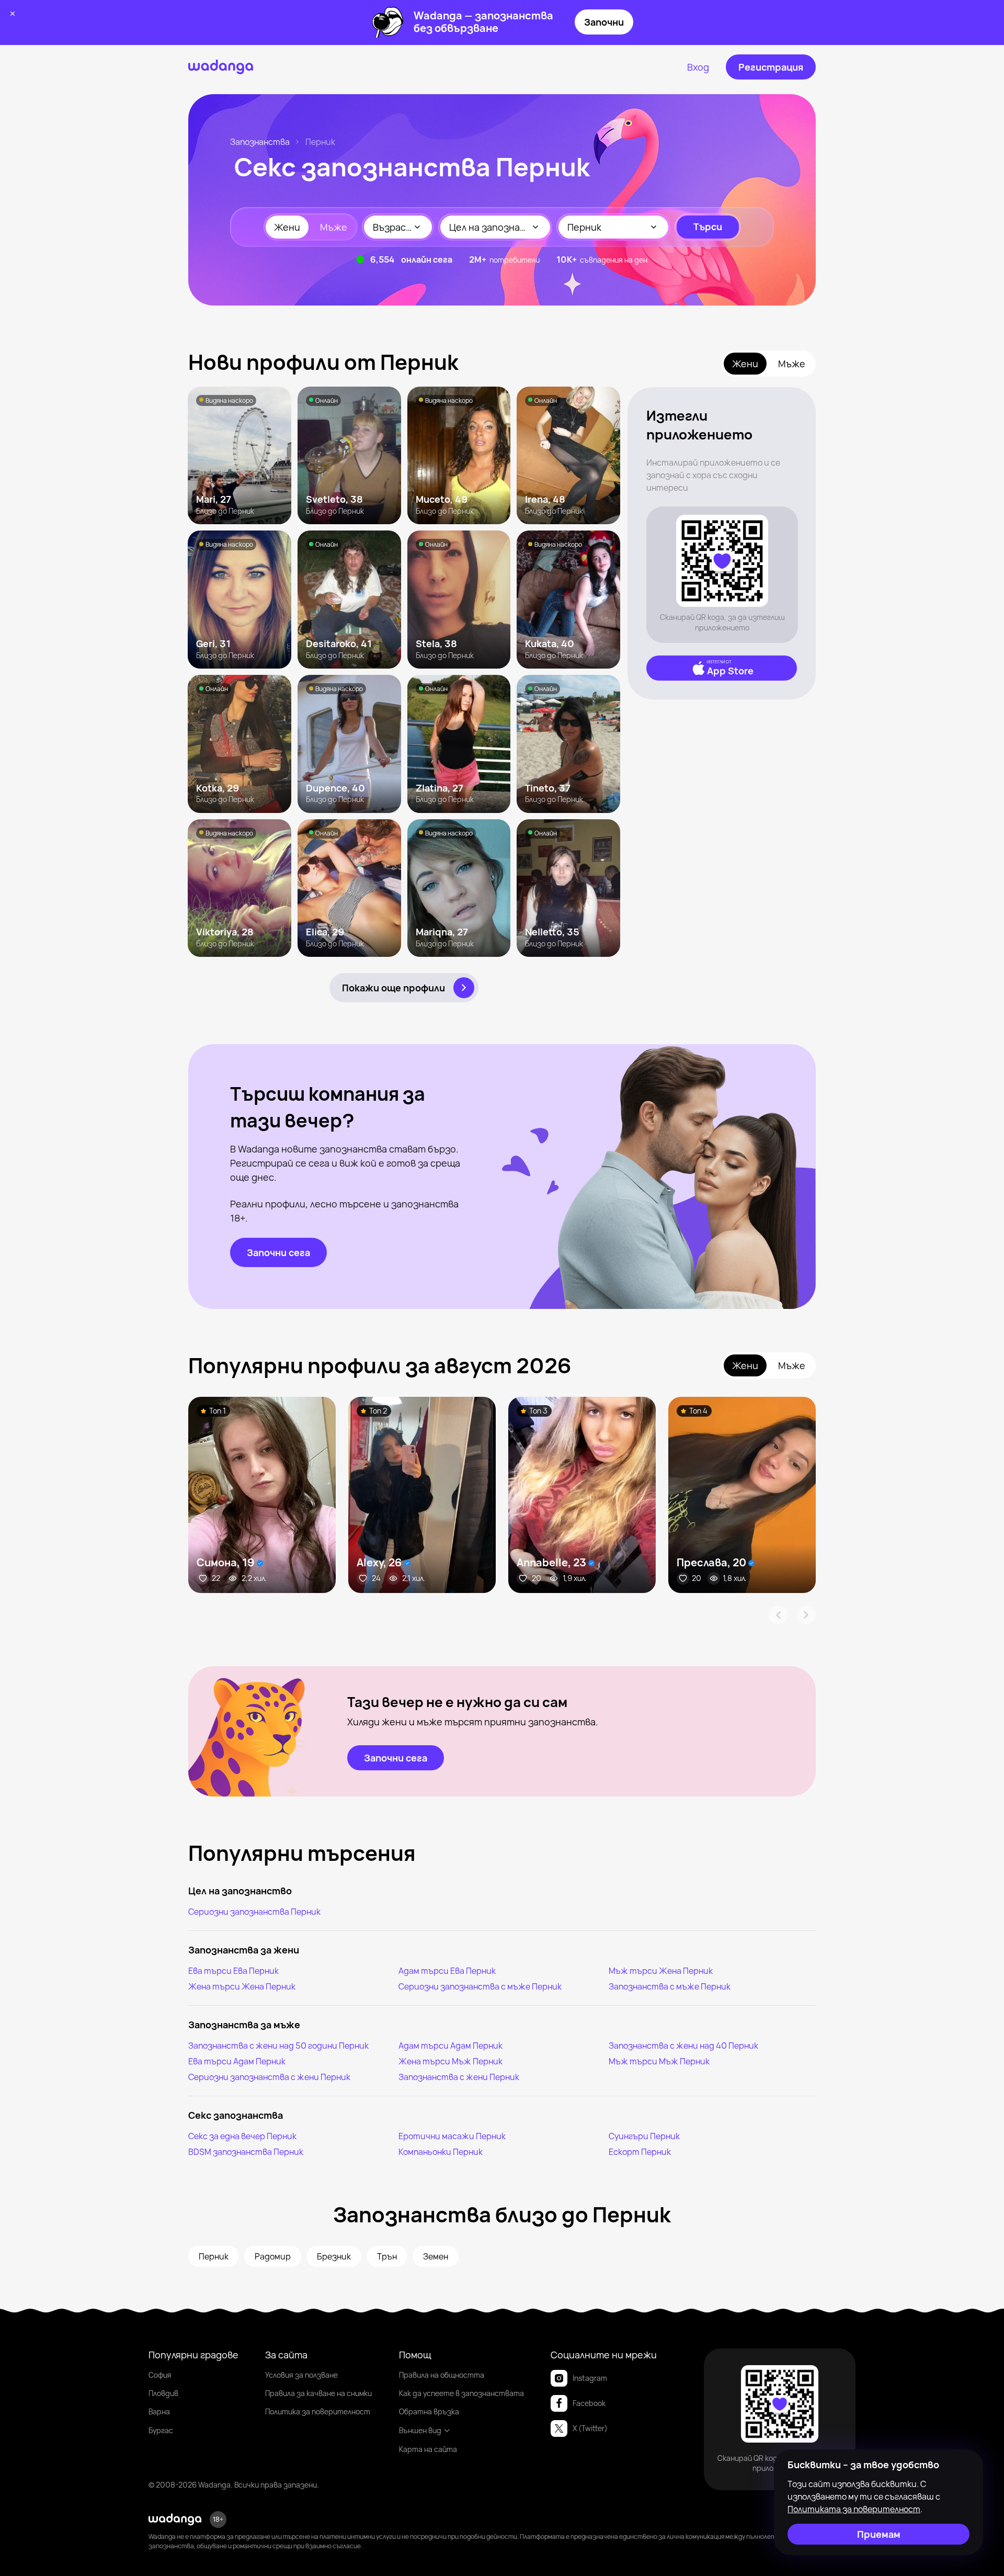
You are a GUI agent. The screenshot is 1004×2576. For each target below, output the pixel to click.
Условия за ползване (301, 2375)
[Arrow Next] (806, 1615)
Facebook (589, 2403)
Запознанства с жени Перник (459, 2077)
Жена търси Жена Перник (242, 1986)
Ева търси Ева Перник (233, 1971)
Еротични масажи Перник (452, 2136)
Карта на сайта (428, 2449)
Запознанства (260, 142)
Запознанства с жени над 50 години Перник (278, 2046)
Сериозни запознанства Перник (254, 1912)
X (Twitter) (590, 2428)
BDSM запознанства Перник (246, 2152)
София (160, 2375)
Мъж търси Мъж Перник (659, 2061)
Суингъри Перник (644, 2136)
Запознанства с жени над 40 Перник (683, 2046)
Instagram (590, 2378)
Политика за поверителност (318, 2411)
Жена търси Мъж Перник (450, 2061)
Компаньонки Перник (441, 2152)
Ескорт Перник (640, 2152)
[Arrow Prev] (778, 1615)
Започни (604, 22)
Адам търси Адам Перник (450, 2046)
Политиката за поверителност (854, 2509)
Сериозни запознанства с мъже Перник (480, 1986)
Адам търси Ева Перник (447, 1971)
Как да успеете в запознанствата (461, 2393)
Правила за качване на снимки (318, 2393)
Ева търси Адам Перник (237, 2061)
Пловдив (163, 2393)
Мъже (334, 227)
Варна (159, 2411)
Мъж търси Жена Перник (661, 1971)
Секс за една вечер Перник (242, 2136)
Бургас (161, 2430)
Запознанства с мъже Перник (670, 1986)
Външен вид (420, 2430)
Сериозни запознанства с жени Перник (269, 2077)
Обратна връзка (429, 2411)
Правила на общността (442, 2375)
